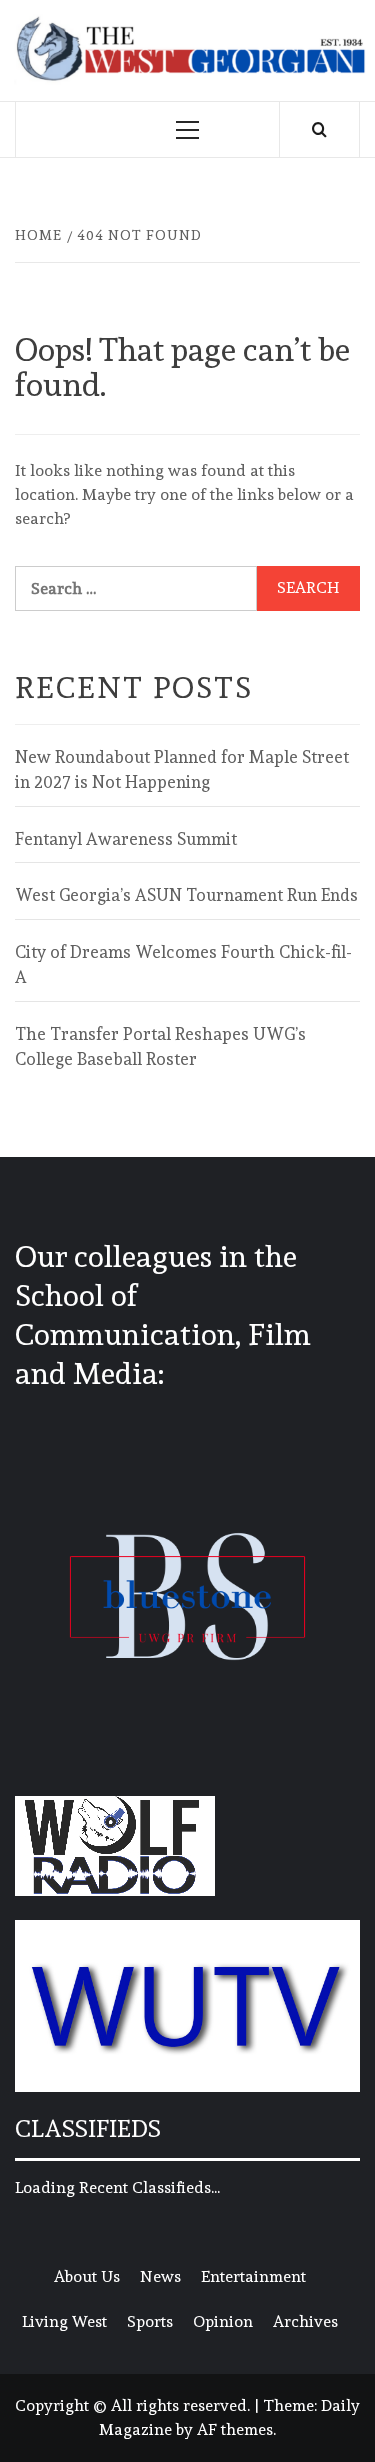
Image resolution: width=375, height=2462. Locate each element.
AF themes (235, 2429)
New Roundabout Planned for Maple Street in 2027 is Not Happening (182, 770)
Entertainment (253, 2276)
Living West (64, 2321)
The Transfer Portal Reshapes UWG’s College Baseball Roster (160, 1047)
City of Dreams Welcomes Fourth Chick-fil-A (183, 965)
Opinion (223, 2321)
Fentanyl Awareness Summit (126, 839)
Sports (150, 2321)
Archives (305, 2321)
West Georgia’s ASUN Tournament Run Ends (186, 895)
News (160, 2276)
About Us (87, 2276)
